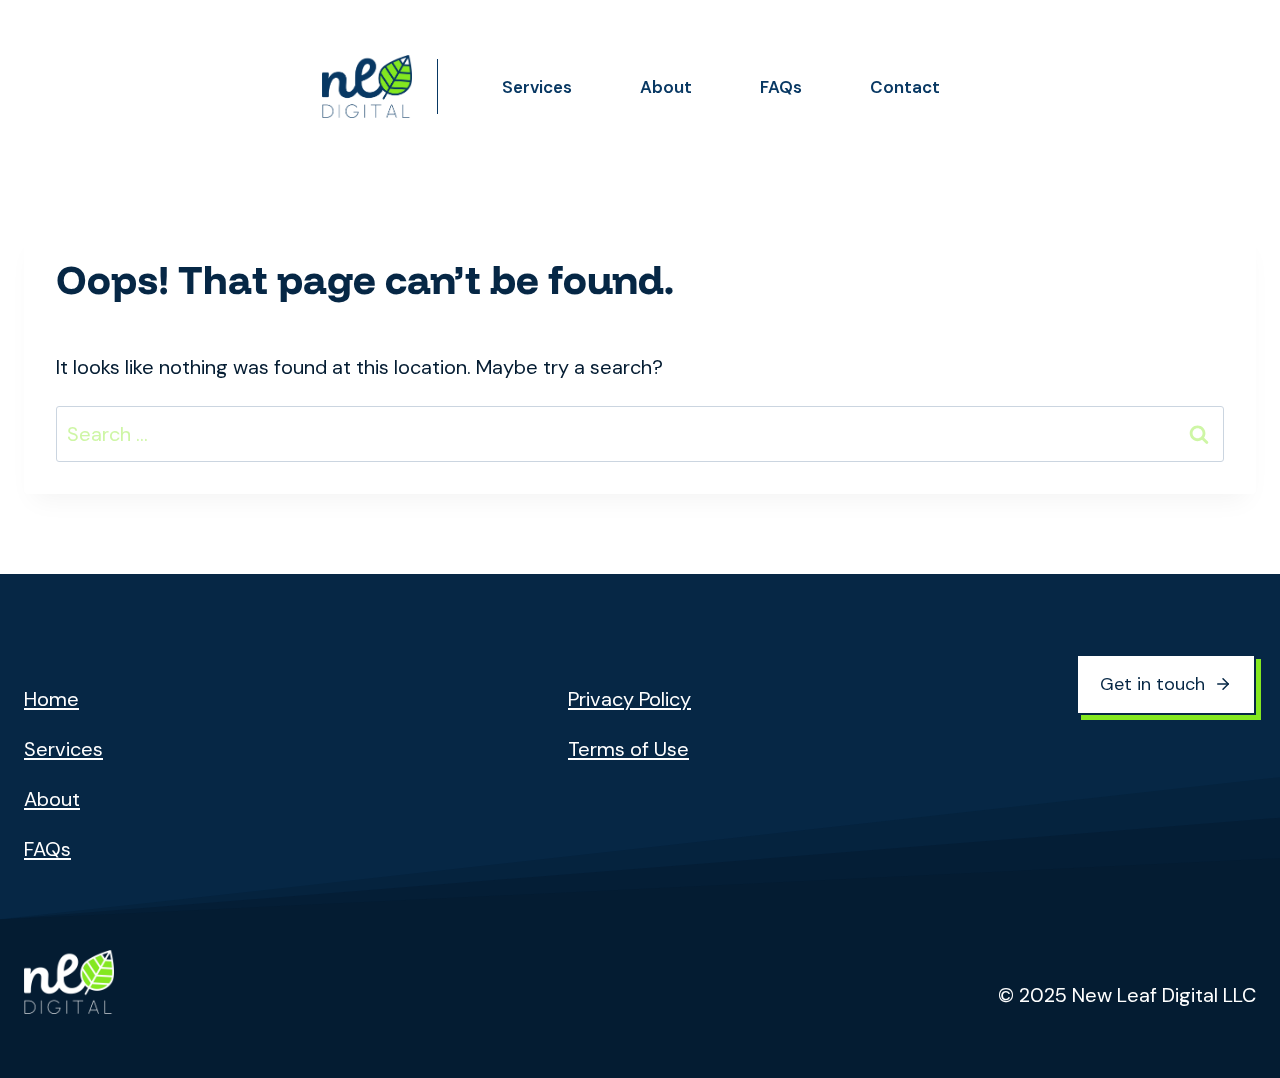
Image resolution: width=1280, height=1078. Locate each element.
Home (51, 699)
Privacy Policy (629, 699)
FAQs (781, 87)
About (666, 87)
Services (537, 87)
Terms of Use (628, 749)
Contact (905, 87)
